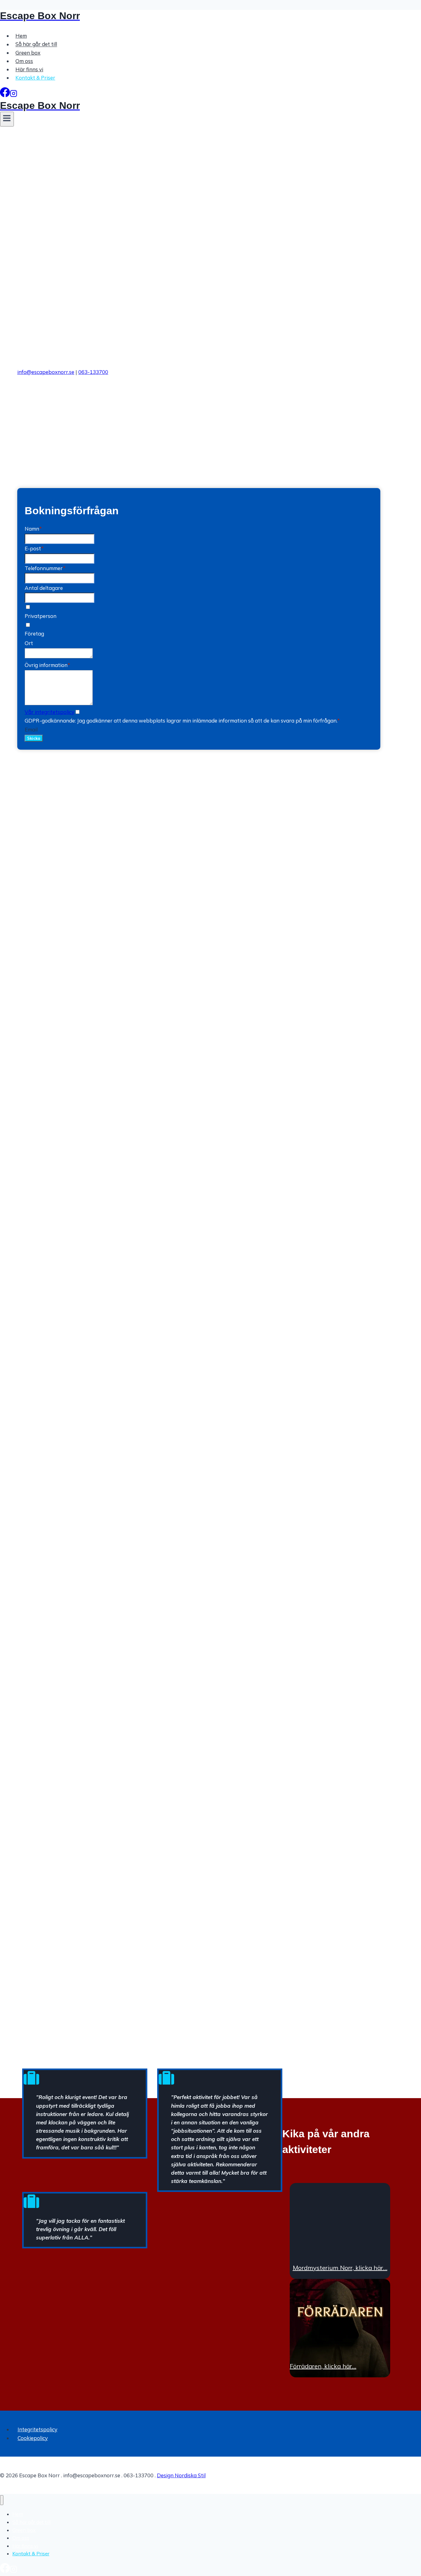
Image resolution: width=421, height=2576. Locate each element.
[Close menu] (2, 2500)
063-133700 (93, 372)
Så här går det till (36, 44)
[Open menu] (7, 119)
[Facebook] (5, 95)
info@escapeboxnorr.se (46, 372)
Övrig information (47, 665)
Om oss (24, 61)
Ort (29, 643)
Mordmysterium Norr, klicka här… (340, 2268)
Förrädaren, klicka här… (323, 2366)
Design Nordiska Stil (181, 2475)
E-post (34, 548)
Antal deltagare (44, 588)
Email (31, 729)
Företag (34, 634)
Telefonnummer (45, 568)
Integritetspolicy (37, 2429)
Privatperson (41, 616)
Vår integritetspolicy (49, 712)
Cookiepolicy (33, 2438)
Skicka (34, 738)
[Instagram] (14, 95)
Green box (28, 53)
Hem (21, 36)
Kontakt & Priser (35, 78)
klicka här (133, 430)
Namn (33, 529)
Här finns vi (29, 69)
